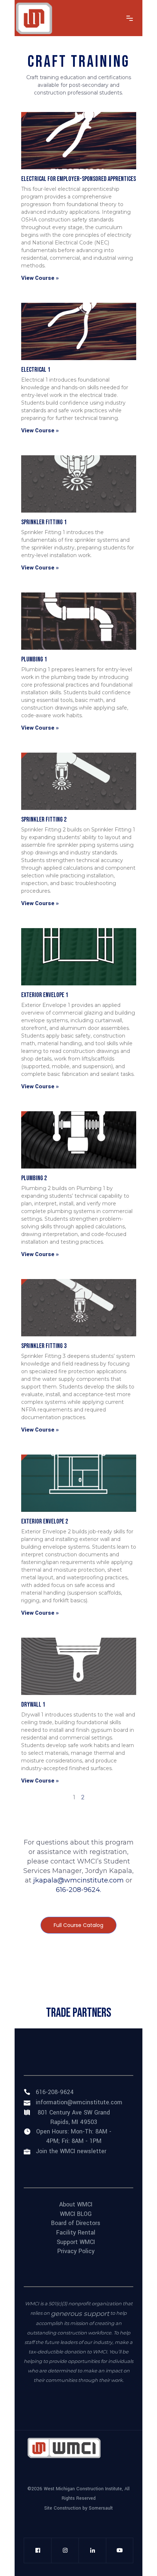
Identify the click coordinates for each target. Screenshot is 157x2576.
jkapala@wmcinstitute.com (78, 1880)
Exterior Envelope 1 (45, 995)
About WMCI (76, 2205)
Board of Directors (76, 2223)
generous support (80, 2314)
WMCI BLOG (76, 2214)
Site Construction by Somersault (78, 2508)
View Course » (40, 278)
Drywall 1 (33, 1705)
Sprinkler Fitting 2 (44, 820)
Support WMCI (76, 2242)
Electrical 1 (36, 370)
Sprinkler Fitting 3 (44, 1346)
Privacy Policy (76, 2251)
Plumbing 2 (34, 1178)
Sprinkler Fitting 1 (44, 522)
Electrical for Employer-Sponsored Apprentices (78, 179)
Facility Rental (76, 2233)
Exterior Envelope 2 (45, 1521)
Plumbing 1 (34, 659)
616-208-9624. (78, 1890)
